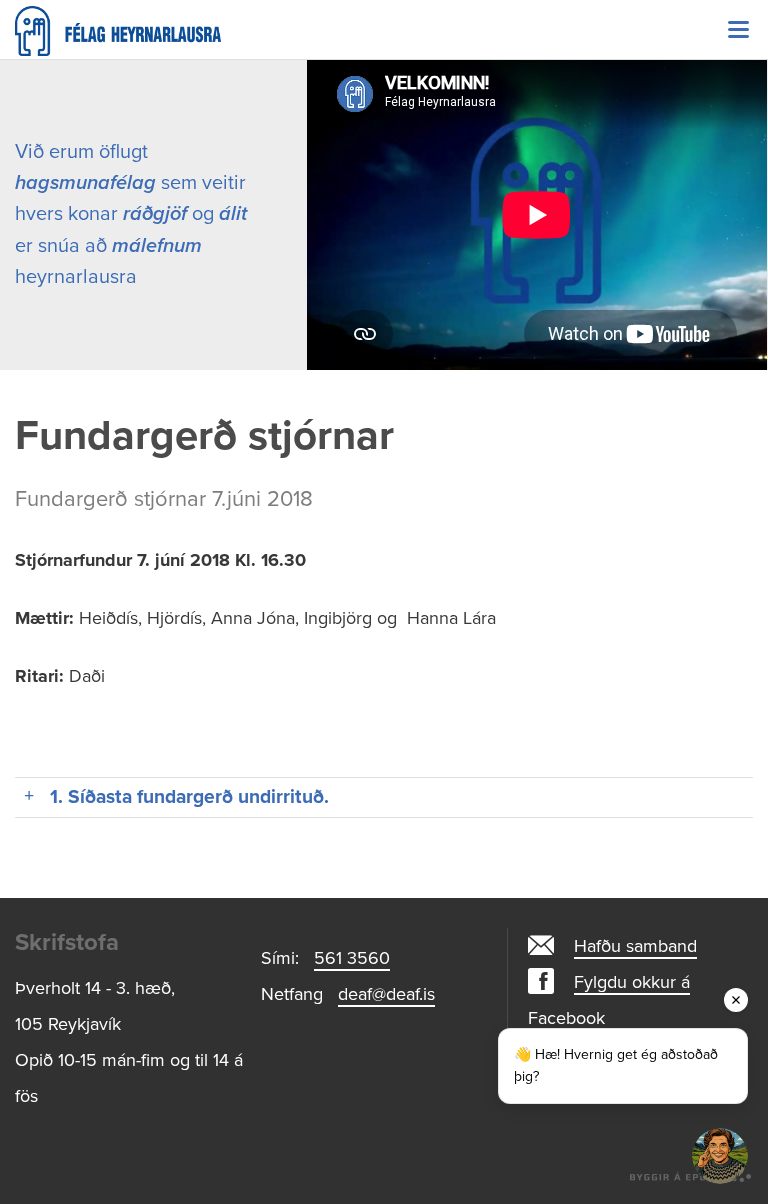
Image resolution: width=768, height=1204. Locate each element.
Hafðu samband (635, 946)
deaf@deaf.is (386, 994)
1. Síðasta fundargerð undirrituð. (189, 796)
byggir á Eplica (691, 1174)
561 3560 (352, 958)
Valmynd (738, 30)
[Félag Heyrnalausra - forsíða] (384, 31)
